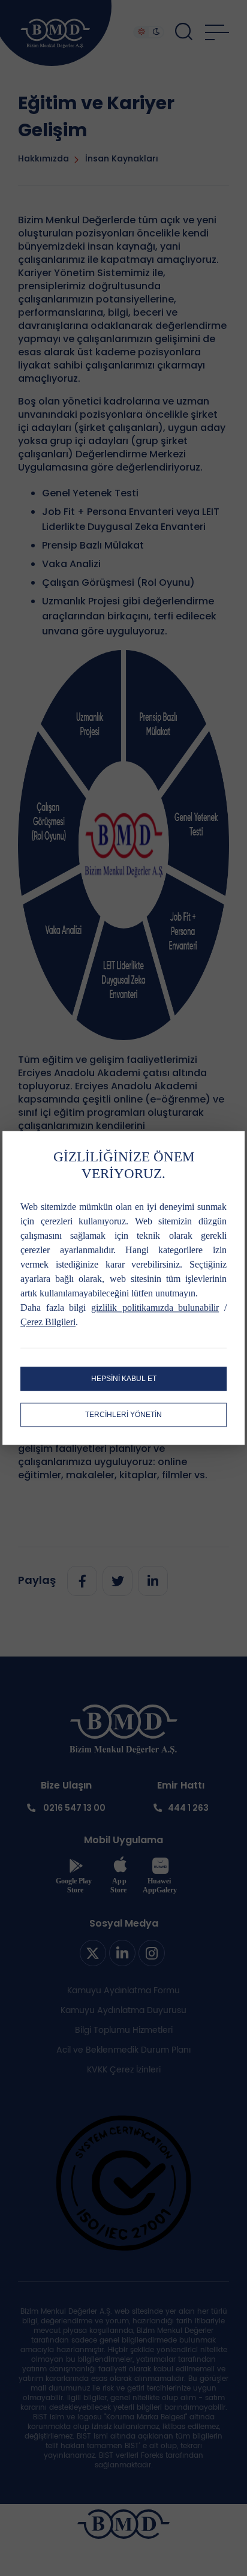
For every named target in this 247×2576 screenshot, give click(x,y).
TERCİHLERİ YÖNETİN (123, 1415)
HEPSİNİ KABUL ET (124, 1379)
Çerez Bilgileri (48, 1323)
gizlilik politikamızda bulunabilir (155, 1308)
